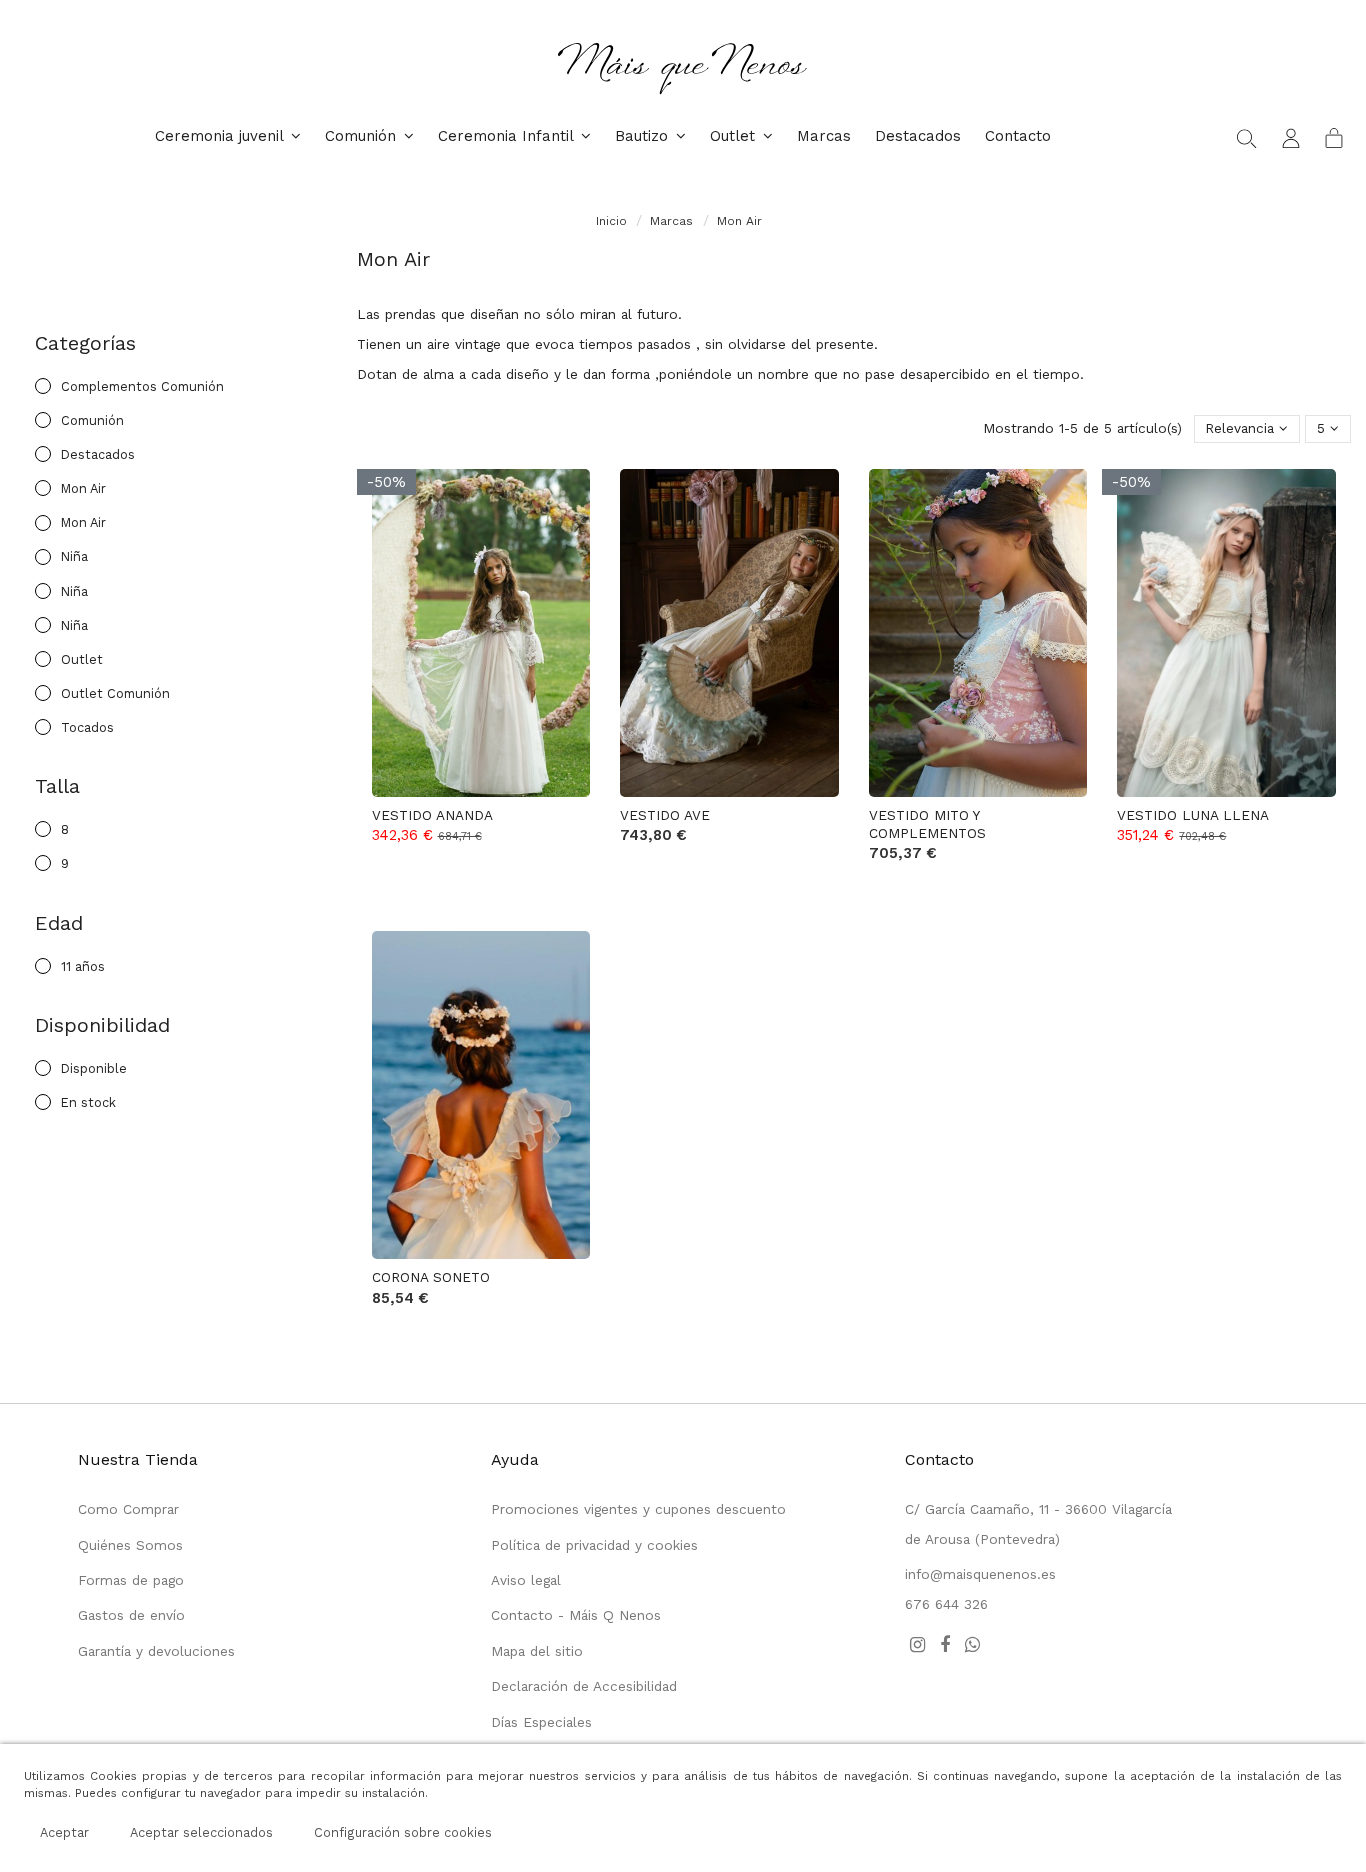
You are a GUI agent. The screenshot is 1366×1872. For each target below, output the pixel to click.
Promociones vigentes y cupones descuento (638, 1509)
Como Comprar (128, 1509)
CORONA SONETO (431, 1277)
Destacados (98, 454)
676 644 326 (946, 1604)
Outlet (82, 659)
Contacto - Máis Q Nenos (576, 1615)
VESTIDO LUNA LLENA (1193, 815)
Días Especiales (541, 1722)
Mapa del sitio (537, 1651)
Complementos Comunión (142, 386)
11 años (83, 966)
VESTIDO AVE (665, 815)
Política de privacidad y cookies (594, 1545)
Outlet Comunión (115, 693)
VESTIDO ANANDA (432, 815)
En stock (88, 1102)
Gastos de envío (131, 1615)
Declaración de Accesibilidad (584, 1686)
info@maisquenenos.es (980, 1574)
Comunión (92, 420)
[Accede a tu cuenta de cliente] (1291, 137)
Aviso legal (526, 1580)
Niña (74, 556)
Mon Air (83, 488)
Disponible (94, 1068)
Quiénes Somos (130, 1545)
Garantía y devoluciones (156, 1651)
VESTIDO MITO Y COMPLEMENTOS (927, 824)
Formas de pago (131, 1580)
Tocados (87, 727)
